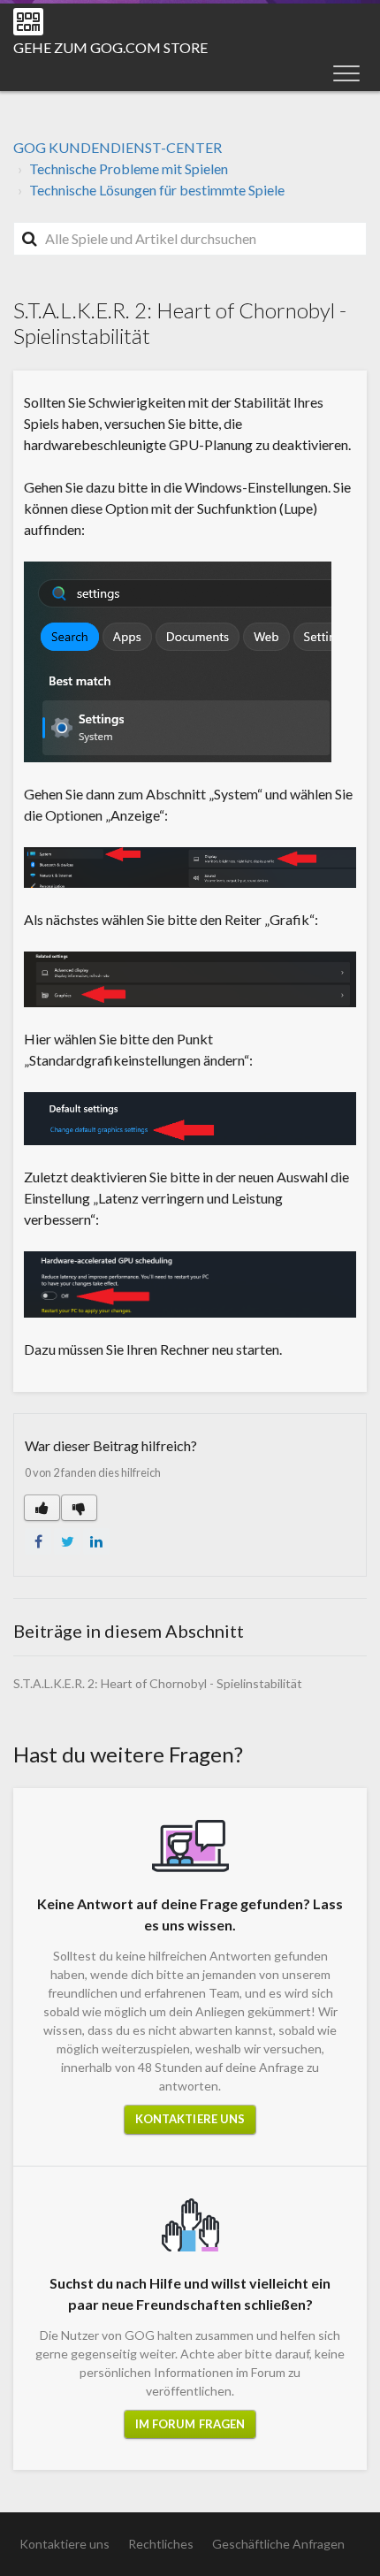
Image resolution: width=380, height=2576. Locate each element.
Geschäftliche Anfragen (278, 2544)
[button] (346, 73)
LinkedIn (96, 1541)
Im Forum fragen (190, 2424)
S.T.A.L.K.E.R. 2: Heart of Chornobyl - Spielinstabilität (158, 1683)
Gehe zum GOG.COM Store (110, 47)
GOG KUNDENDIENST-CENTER (118, 147)
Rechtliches (161, 2544)
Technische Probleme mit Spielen (129, 168)
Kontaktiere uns (190, 2119)
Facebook (38, 1541)
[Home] (28, 22)
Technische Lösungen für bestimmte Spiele (157, 190)
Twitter (67, 1541)
